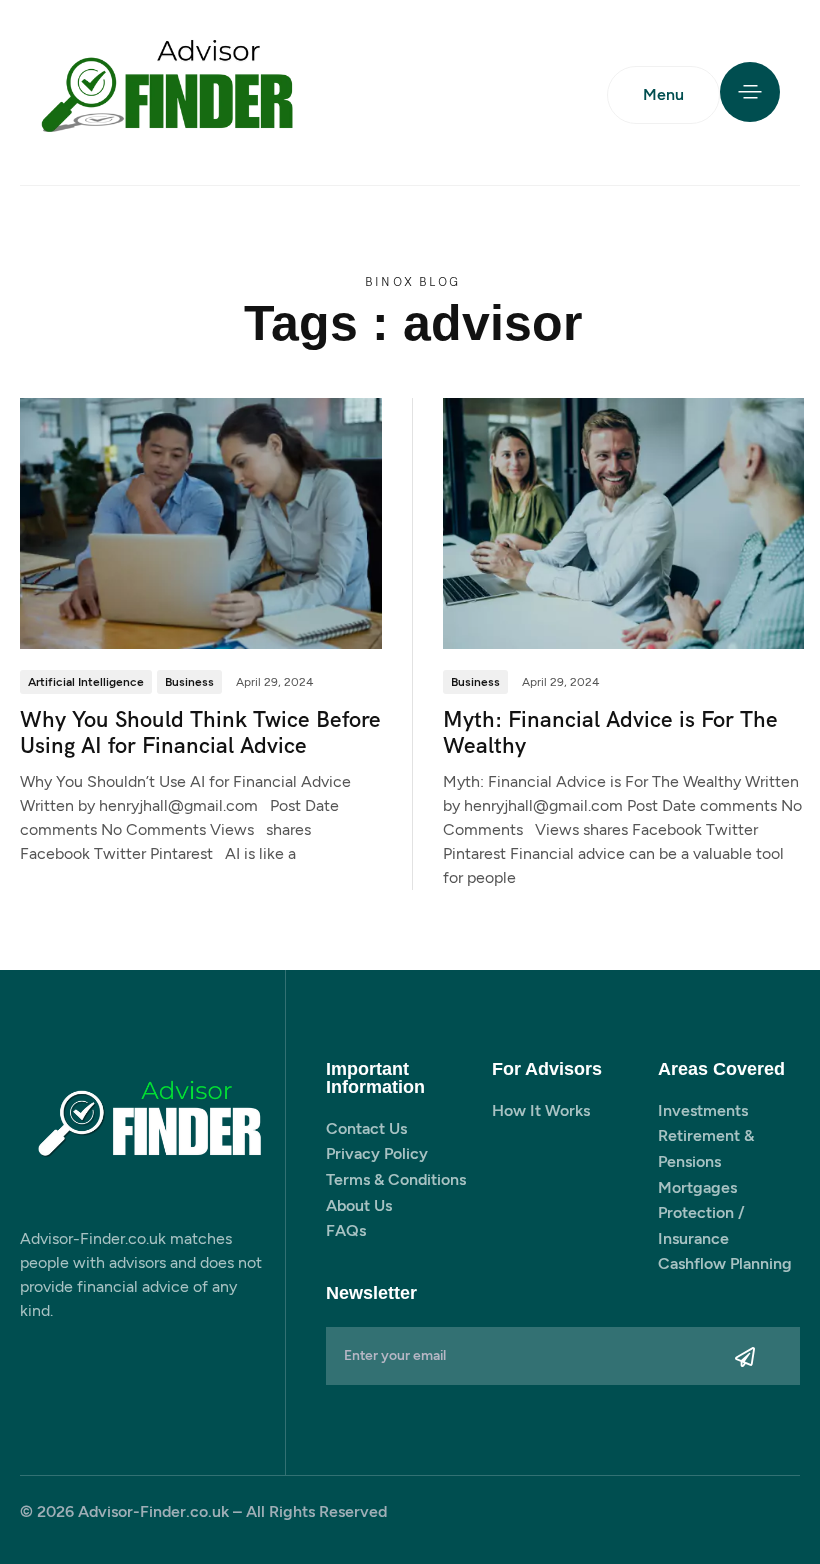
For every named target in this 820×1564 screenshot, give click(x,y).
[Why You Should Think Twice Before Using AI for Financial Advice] (201, 522)
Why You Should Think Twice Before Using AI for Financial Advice (200, 732)
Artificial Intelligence (86, 682)
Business (189, 682)
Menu (663, 94)
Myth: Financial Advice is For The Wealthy (610, 732)
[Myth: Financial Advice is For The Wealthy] (624, 522)
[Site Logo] (170, 94)
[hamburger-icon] (750, 92)
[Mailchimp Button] (745, 1357)
